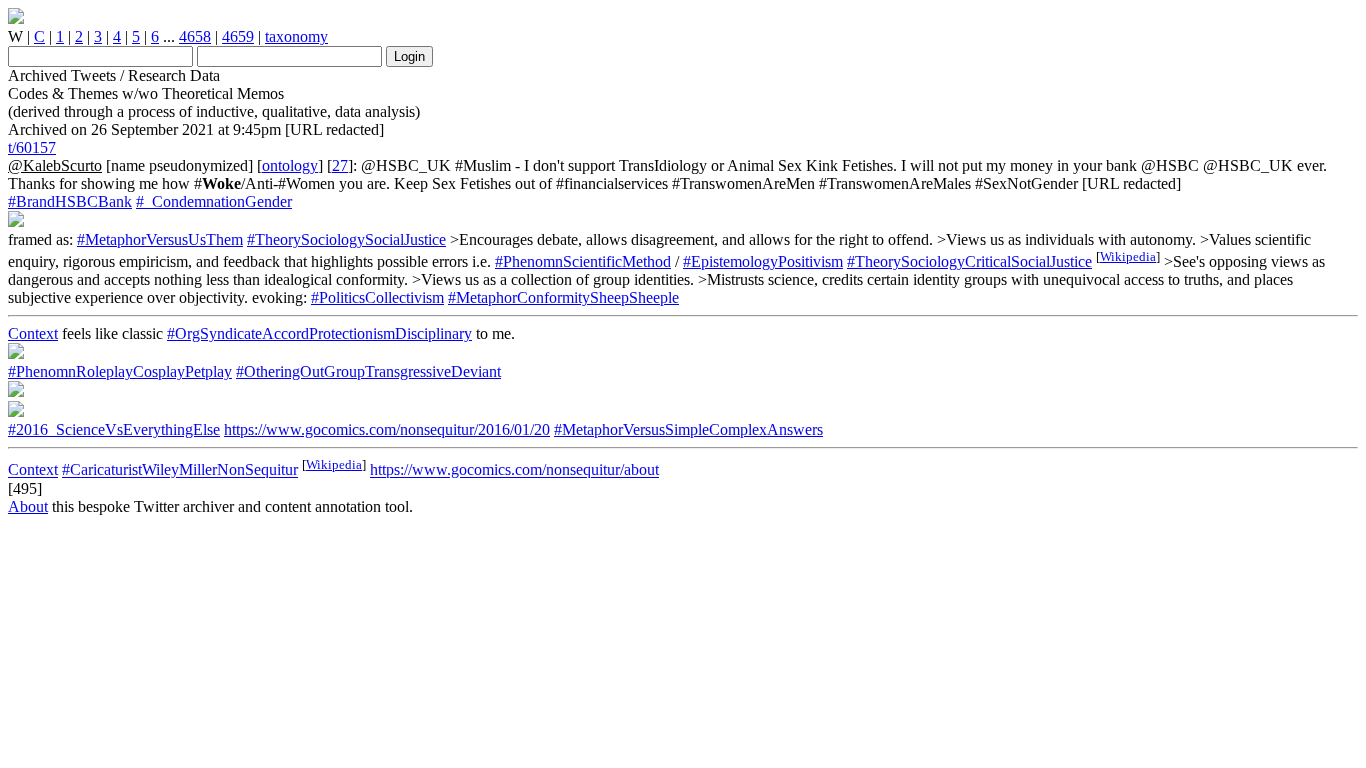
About (28, 506)
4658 (195, 36)
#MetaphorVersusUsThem (160, 239)
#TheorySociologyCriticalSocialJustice (969, 261)
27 (340, 165)
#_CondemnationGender (214, 201)
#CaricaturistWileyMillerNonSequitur (180, 470)
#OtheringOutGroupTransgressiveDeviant (368, 371)
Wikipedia (1128, 256)
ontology (290, 165)
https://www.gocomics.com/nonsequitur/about (514, 470)
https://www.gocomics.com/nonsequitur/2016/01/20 (387, 429)
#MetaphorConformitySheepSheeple (563, 297)
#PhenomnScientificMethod (583, 261)
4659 (238, 36)
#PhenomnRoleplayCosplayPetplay (120, 371)
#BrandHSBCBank (70, 201)
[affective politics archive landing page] (16, 18)
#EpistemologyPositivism (763, 261)
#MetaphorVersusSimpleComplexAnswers (688, 429)
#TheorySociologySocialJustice (346, 239)
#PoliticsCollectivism (377, 297)
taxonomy (296, 36)
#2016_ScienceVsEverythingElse (114, 429)
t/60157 (32, 147)
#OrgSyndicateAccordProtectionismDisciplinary (319, 333)
